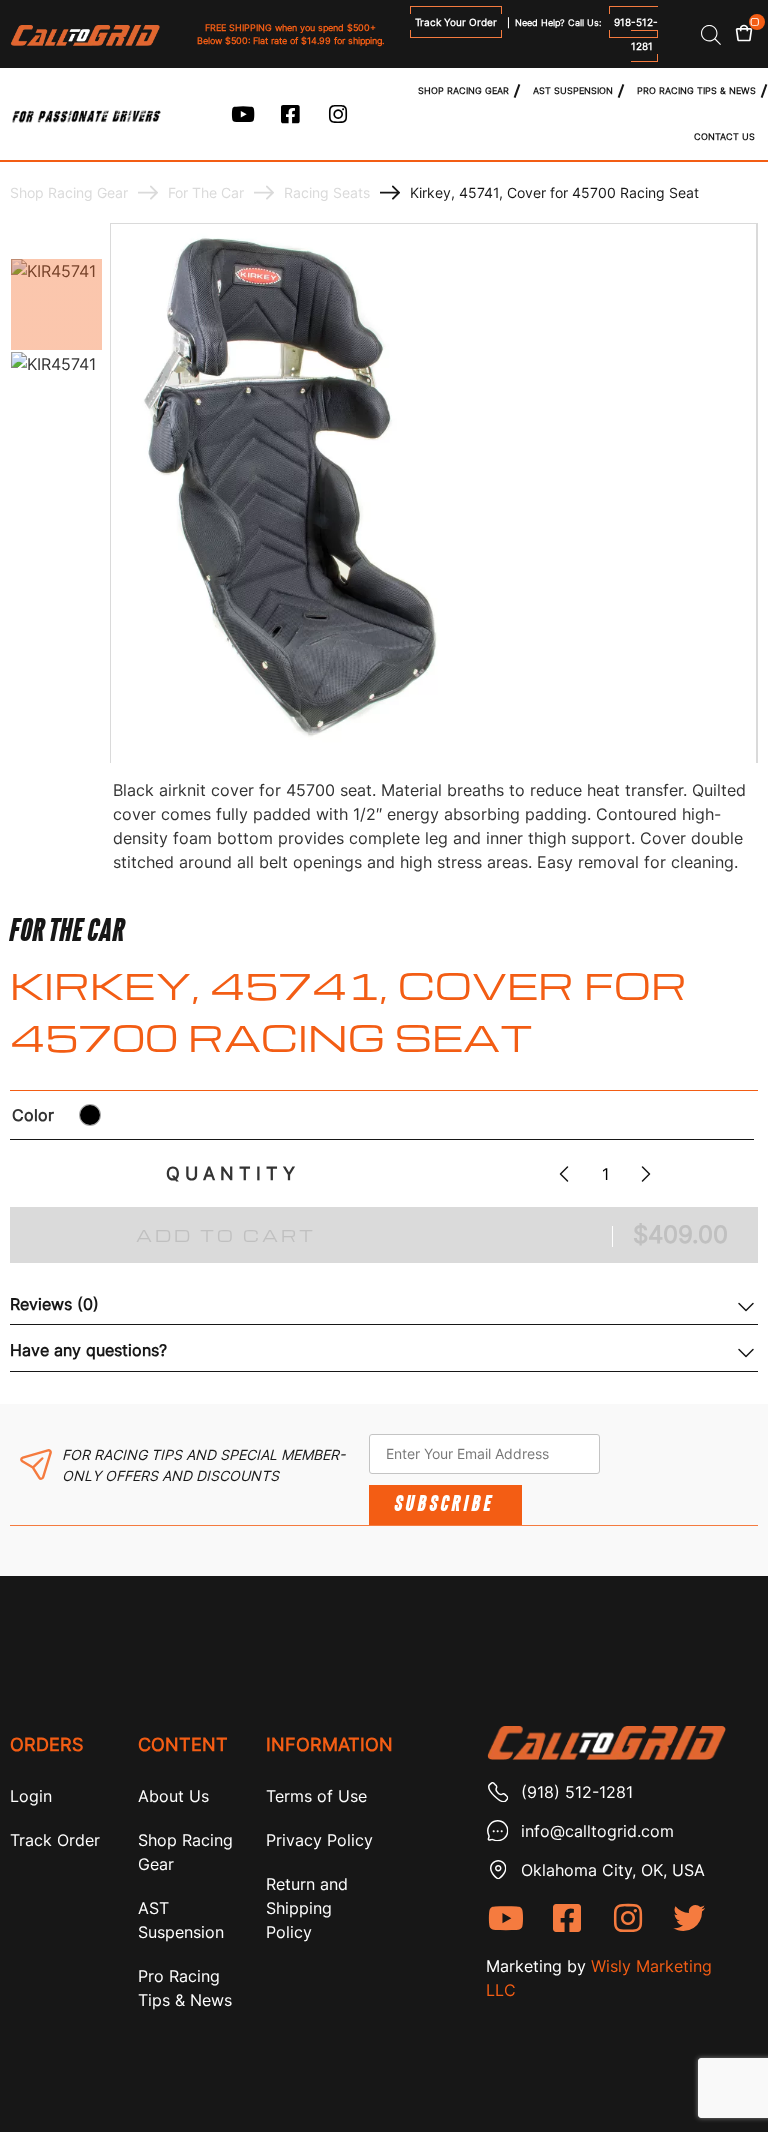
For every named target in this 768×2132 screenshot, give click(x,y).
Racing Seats (327, 192)
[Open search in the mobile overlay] (711, 34)
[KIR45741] (56, 304)
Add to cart (226, 1235)
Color (33, 1115)
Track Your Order (456, 22)
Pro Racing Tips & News (696, 90)
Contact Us (724, 136)
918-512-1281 (636, 34)
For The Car (206, 192)
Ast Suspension (573, 90)
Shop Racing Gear (463, 90)
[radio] (90, 1115)
